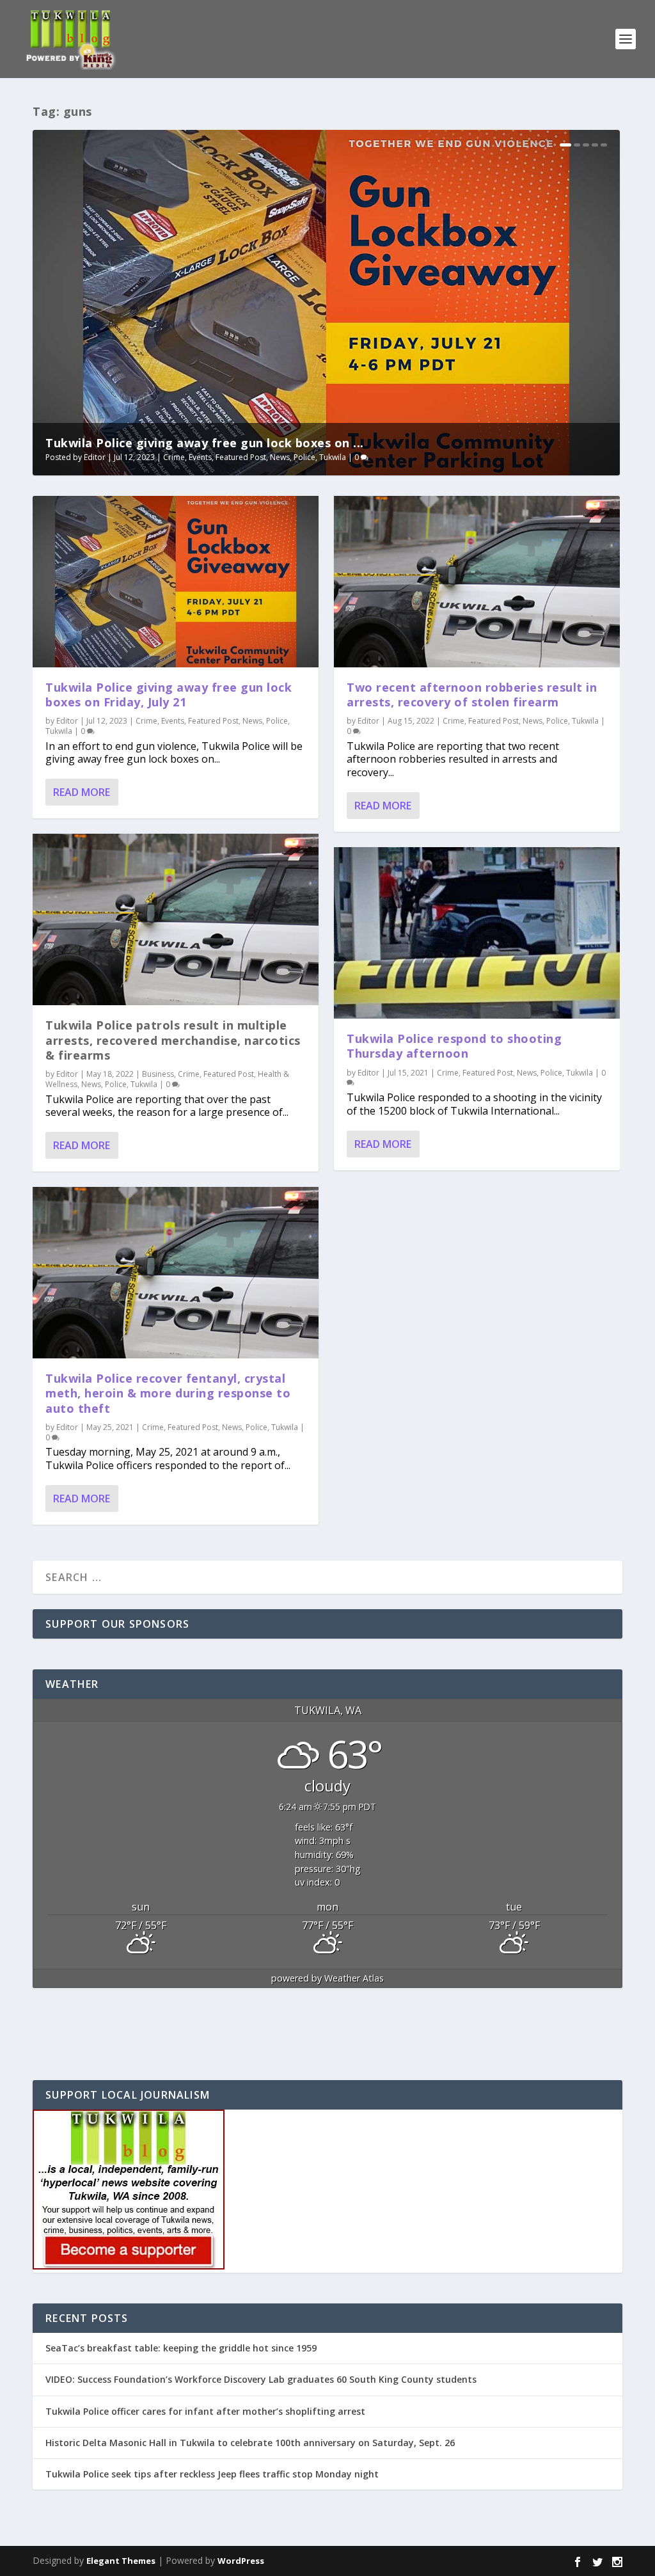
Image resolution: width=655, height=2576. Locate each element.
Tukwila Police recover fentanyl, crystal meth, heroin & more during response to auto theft (168, 1393)
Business (158, 1074)
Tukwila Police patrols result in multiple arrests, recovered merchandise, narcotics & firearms (173, 1040)
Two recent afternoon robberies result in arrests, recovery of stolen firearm (472, 695)
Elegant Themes (121, 2561)
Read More (82, 792)
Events (200, 457)
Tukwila (333, 457)
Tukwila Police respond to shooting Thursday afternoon (454, 1046)
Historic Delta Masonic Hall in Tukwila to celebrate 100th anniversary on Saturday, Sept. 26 (250, 2443)
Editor (95, 457)
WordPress (241, 2561)
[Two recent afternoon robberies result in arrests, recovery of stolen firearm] (477, 582)
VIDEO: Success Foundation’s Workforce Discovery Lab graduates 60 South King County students (261, 2379)
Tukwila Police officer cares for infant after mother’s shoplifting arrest (205, 2411)
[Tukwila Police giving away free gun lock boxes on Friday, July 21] (176, 582)
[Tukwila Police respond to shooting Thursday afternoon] (477, 933)
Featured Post (241, 457)
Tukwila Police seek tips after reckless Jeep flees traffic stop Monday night (212, 2474)
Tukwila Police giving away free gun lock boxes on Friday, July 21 (169, 695)
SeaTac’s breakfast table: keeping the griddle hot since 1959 (182, 2348)
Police (304, 457)
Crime (174, 457)
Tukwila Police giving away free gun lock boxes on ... (205, 443)
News (280, 457)
